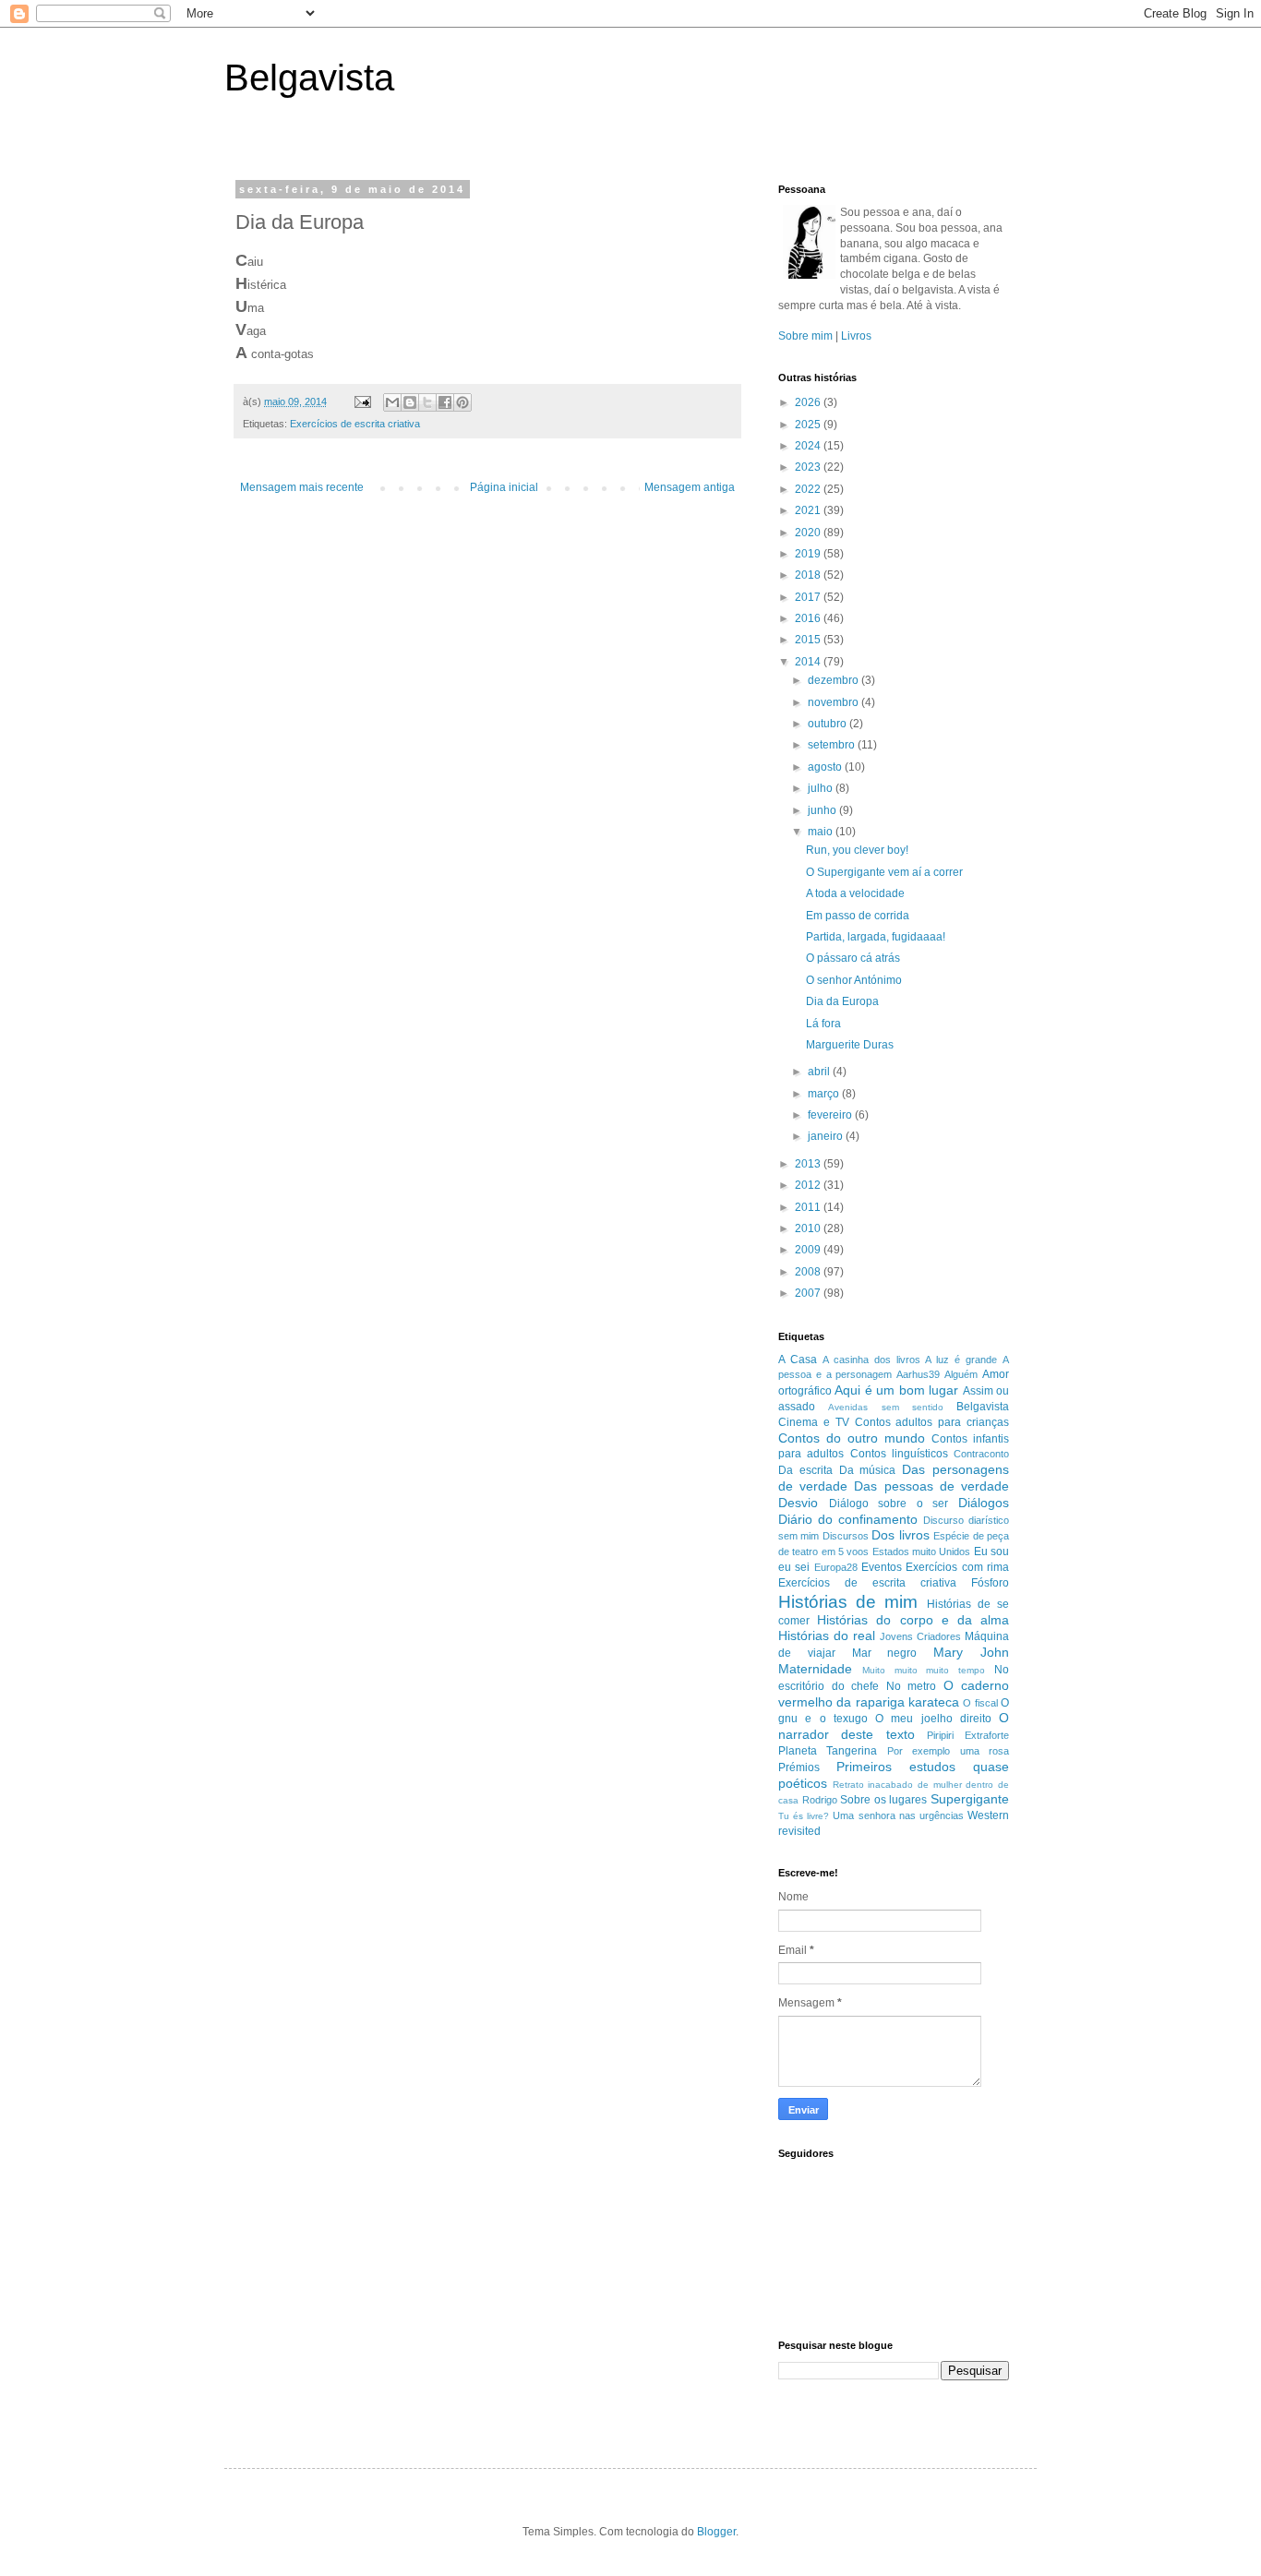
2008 (809, 1272)
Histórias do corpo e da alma (913, 1620)
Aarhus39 (918, 1374)
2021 (809, 510)
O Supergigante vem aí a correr (884, 872)
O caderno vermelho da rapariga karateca (894, 1694)
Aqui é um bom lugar (896, 1390)
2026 (809, 402)
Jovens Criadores (920, 1636)
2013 (809, 1164)
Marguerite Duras (850, 1045)
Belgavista (309, 78)
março (825, 1094)
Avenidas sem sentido (886, 1407)
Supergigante (970, 1799)
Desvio (798, 1503)
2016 (809, 618)
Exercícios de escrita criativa (355, 424)
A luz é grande (961, 1360)
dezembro (835, 680)
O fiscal (980, 1703)
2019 (809, 554)
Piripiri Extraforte (968, 1735)
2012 (809, 1185)
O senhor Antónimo (854, 980)
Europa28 (836, 1567)
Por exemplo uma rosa (948, 1751)
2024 (809, 446)
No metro (912, 1686)
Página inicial (504, 487)
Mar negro (885, 1653)
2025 (809, 425)
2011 (809, 1207)
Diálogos (984, 1503)
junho (823, 810)
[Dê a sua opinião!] (410, 402)
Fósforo (990, 1583)
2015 (809, 640)
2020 (809, 533)
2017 (809, 597)
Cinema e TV (814, 1422)
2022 (809, 489)
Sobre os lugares (883, 1800)
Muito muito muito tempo (924, 1670)
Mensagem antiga (690, 487)
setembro (833, 745)
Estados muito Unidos (922, 1552)
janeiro (827, 1136)
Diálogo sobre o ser (889, 1504)
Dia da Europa (842, 1001)
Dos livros (900, 1535)
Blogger (716, 2532)
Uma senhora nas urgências (898, 1815)
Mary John (971, 1652)
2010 (809, 1228)
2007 (809, 1293)
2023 (809, 467)
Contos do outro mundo (852, 1438)
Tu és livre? (804, 1816)
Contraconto (981, 1454)
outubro (829, 724)
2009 (809, 1250)
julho (822, 788)
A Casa (798, 1360)
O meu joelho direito (933, 1719)
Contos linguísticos (899, 1454)
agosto (826, 767)
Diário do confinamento (848, 1519)
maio (822, 832)
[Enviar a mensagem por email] (392, 402)
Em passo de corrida (858, 916)
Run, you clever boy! (857, 850)
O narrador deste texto (894, 1726)
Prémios (799, 1767)
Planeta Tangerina (828, 1751)
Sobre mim (805, 336)
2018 (809, 575)
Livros (856, 336)
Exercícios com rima (957, 1567)
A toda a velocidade (855, 893)
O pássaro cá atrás (853, 958)
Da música (868, 1470)
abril (820, 1072)
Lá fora (823, 1024)
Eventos (882, 1567)
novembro (835, 702)
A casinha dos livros (871, 1360)
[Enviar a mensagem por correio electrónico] (362, 401)
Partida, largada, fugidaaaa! (876, 937)
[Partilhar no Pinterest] (462, 402)
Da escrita (805, 1470)
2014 (809, 662)
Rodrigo (820, 1800)
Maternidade (815, 1669)
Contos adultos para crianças (932, 1422)
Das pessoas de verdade (931, 1486)
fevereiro (831, 1115)
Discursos (846, 1536)
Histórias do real (827, 1635)
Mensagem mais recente (302, 487)
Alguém (961, 1374)
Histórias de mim (848, 1602)
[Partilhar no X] (427, 402)
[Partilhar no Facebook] (445, 402)
